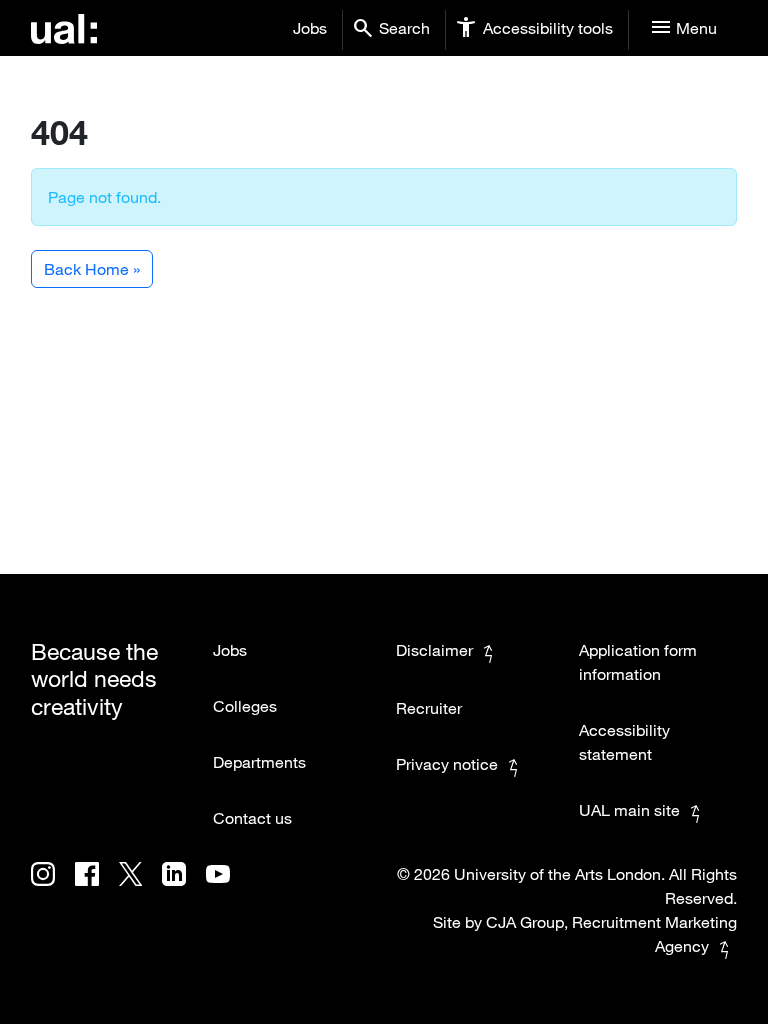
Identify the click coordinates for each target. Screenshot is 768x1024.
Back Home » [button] (92, 269)
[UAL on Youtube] (226, 888)
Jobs (310, 28)
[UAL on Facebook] (97, 888)
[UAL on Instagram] (53, 888)
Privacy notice (447, 764)
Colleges (245, 706)
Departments (259, 762)
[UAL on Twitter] (140, 888)
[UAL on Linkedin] (184, 888)
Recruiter (429, 708)
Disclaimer (434, 650)
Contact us (252, 818)
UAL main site (629, 810)
